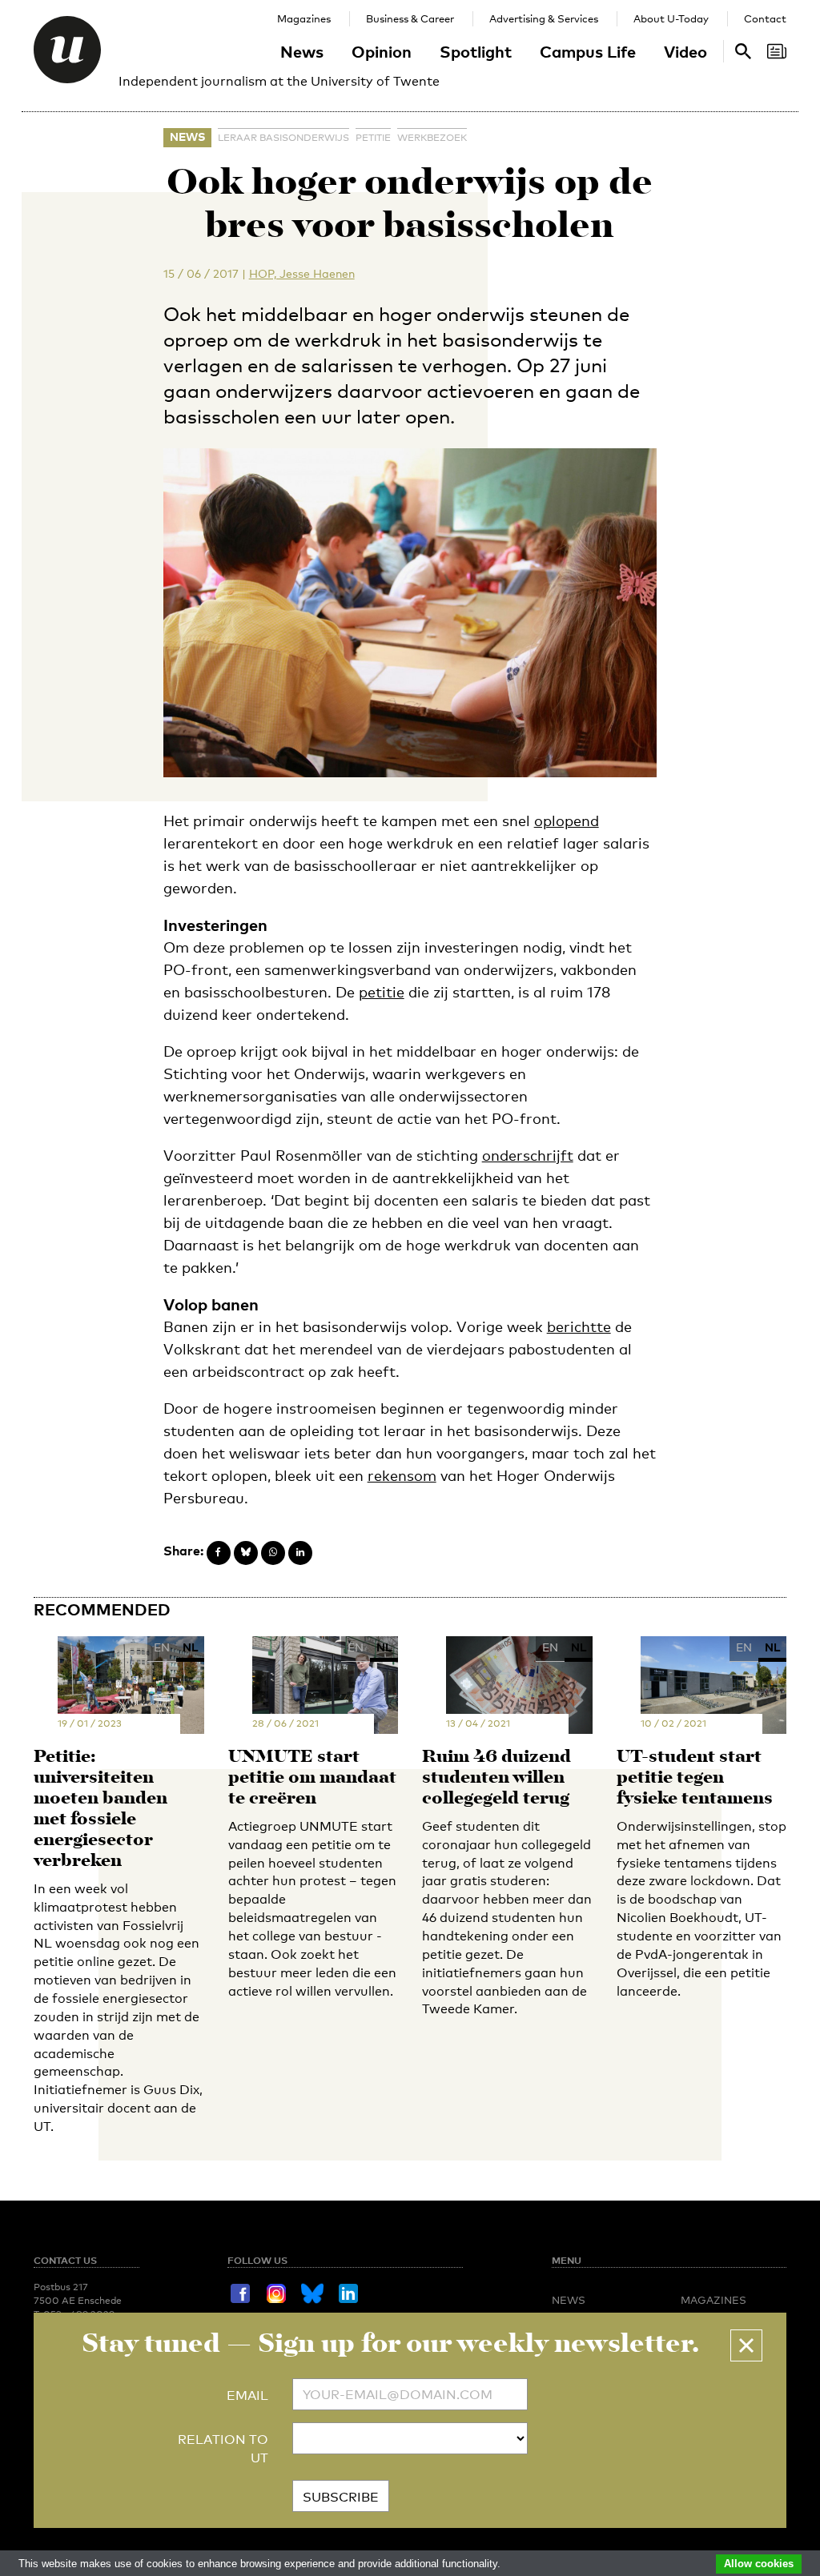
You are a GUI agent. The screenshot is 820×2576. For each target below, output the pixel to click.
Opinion (382, 51)
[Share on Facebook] (219, 1553)
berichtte (579, 1326)
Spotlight (476, 51)
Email (247, 2395)
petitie (373, 138)
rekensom (402, 1475)
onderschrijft (528, 1155)
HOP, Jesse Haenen (302, 273)
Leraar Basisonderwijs (283, 138)
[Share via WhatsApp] (273, 1553)
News (302, 51)
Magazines (304, 18)
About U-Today (671, 18)
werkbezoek (432, 138)
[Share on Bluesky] (246, 1553)
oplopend (567, 821)
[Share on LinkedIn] (300, 1553)
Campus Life (588, 51)
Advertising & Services (544, 18)
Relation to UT (223, 2449)
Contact (765, 18)
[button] (746, 2345)
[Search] (777, 51)
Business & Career (410, 18)
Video (685, 51)
